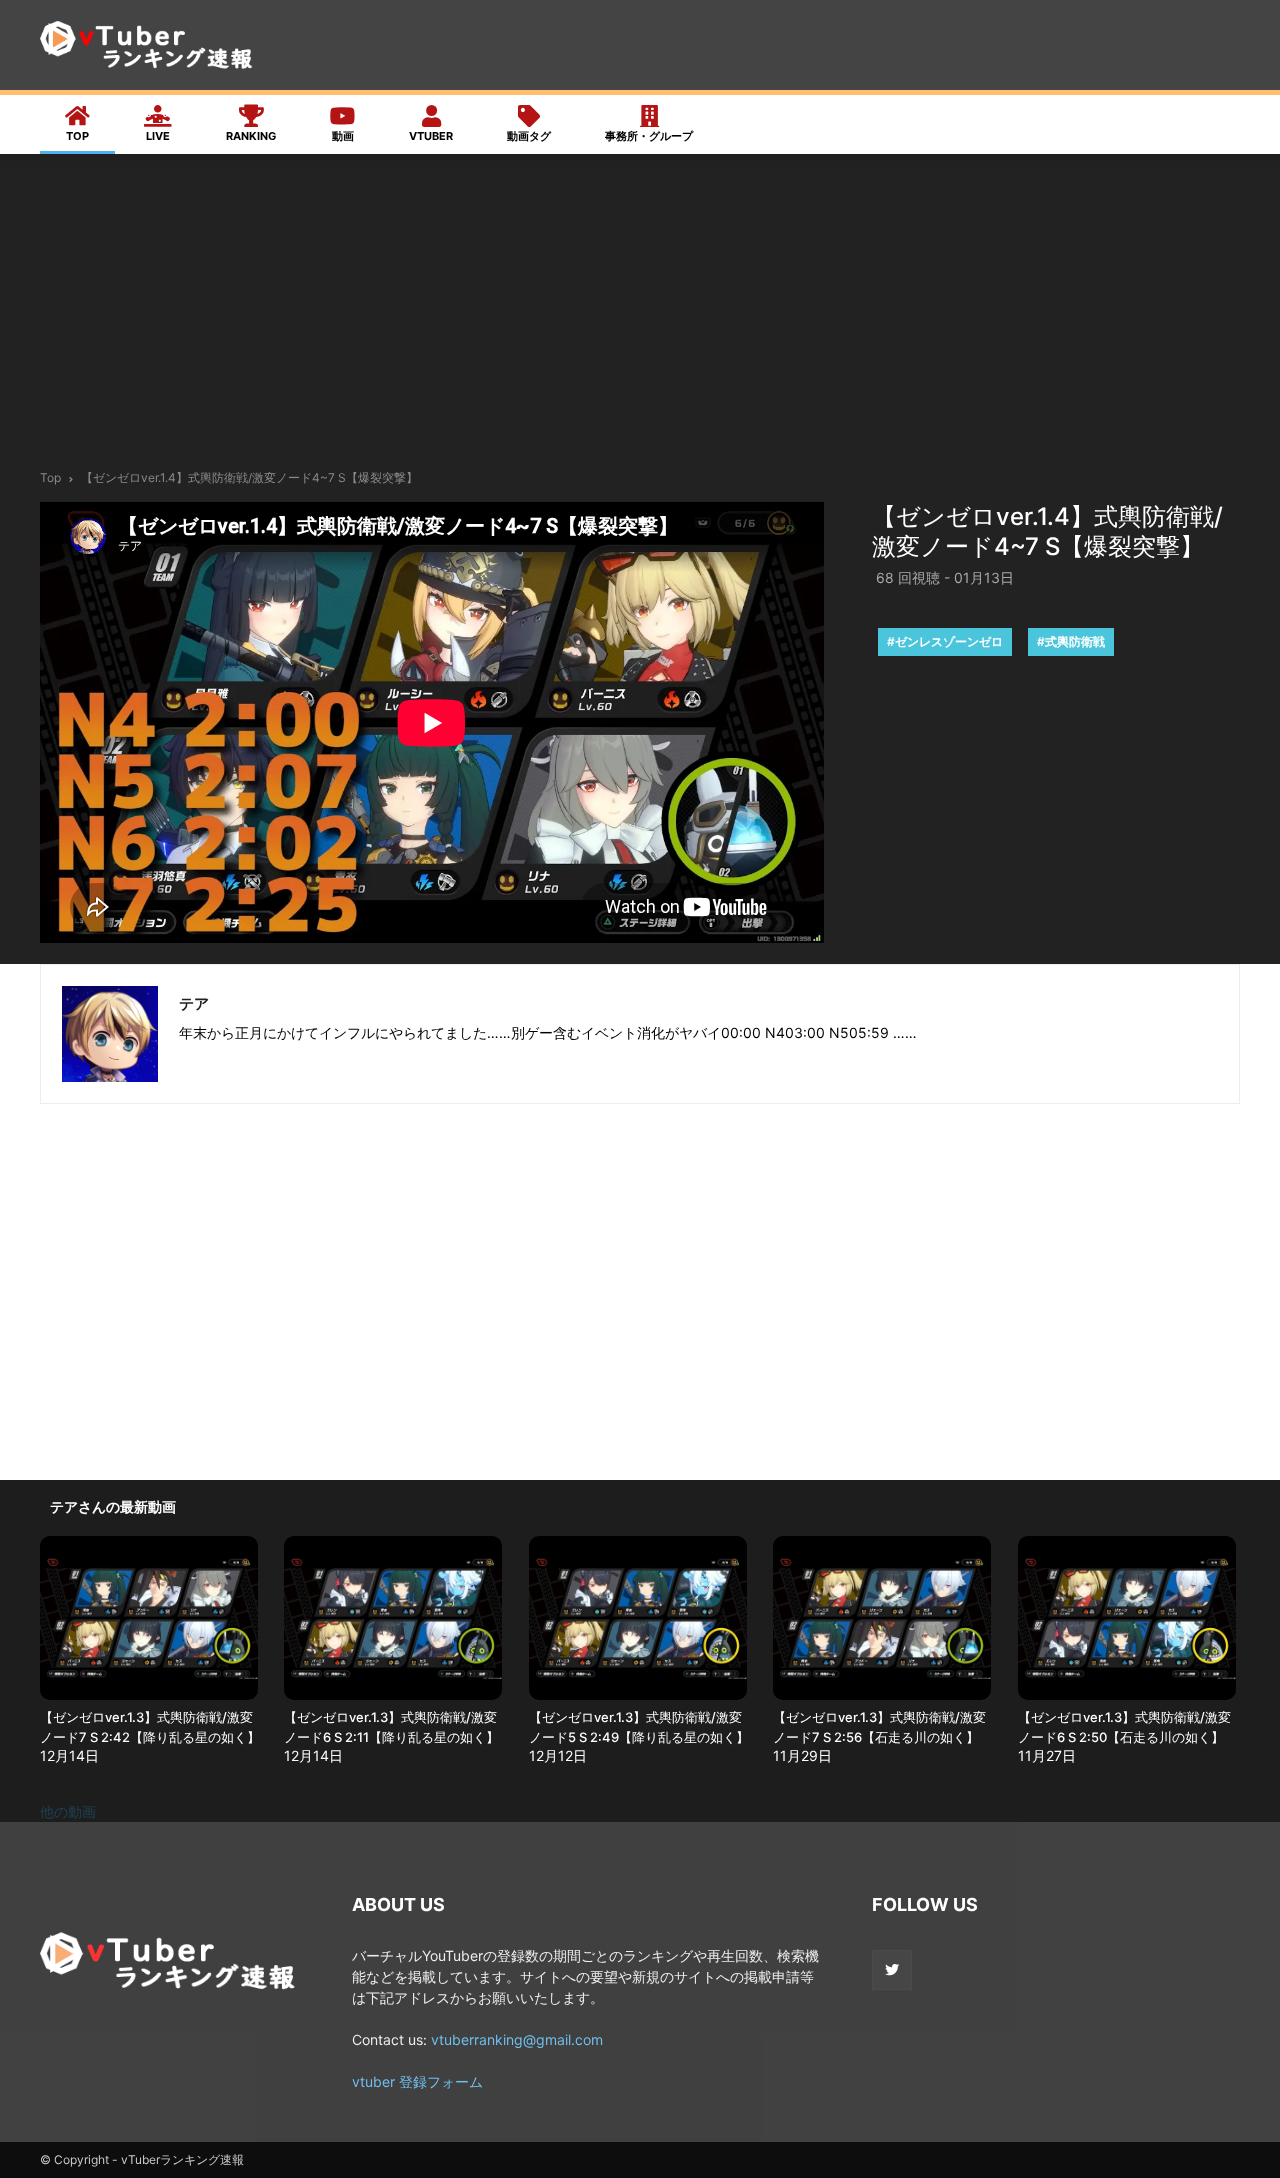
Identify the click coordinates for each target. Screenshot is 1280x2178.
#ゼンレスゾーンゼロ (945, 641)
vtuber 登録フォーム (417, 2081)
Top (50, 477)
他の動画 (68, 1811)
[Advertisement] (640, 318)
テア (194, 1003)
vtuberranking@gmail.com (517, 2039)
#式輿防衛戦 (1071, 641)
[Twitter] (892, 1970)
